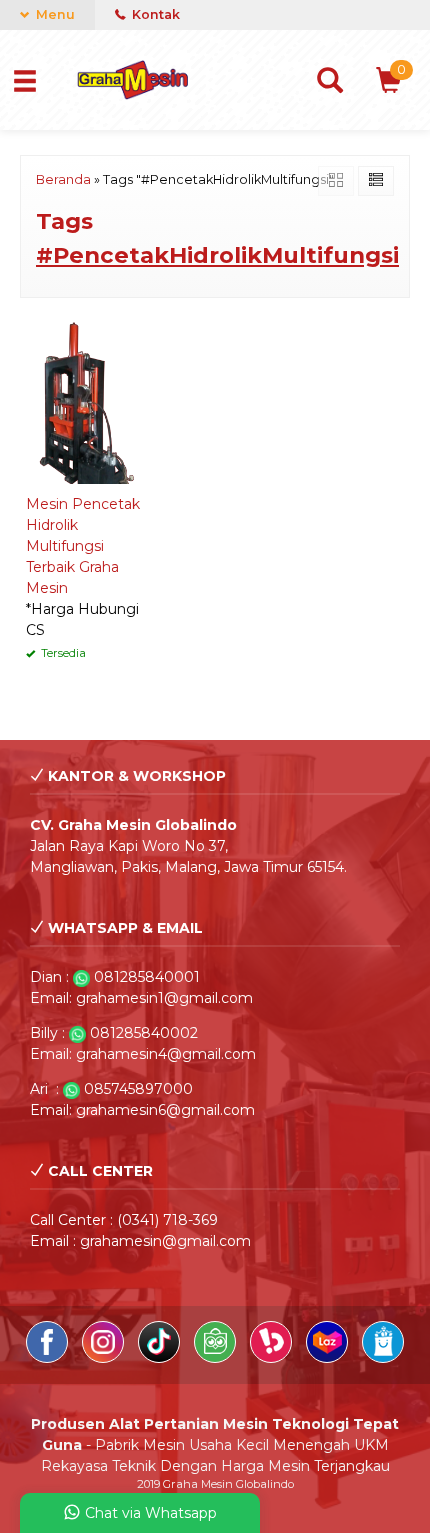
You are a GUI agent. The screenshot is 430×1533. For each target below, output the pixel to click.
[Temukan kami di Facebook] (49, 1358)
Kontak (154, 14)
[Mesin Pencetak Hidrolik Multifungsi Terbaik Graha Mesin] (83, 401)
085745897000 (138, 1089)
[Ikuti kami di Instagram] (105, 1358)
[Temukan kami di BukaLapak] (273, 1358)
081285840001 (147, 977)
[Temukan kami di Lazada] (329, 1358)
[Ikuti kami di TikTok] (161, 1358)
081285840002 (144, 1033)
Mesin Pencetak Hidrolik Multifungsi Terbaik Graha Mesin (83, 546)
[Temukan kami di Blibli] (383, 1358)
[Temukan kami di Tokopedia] (217, 1358)
